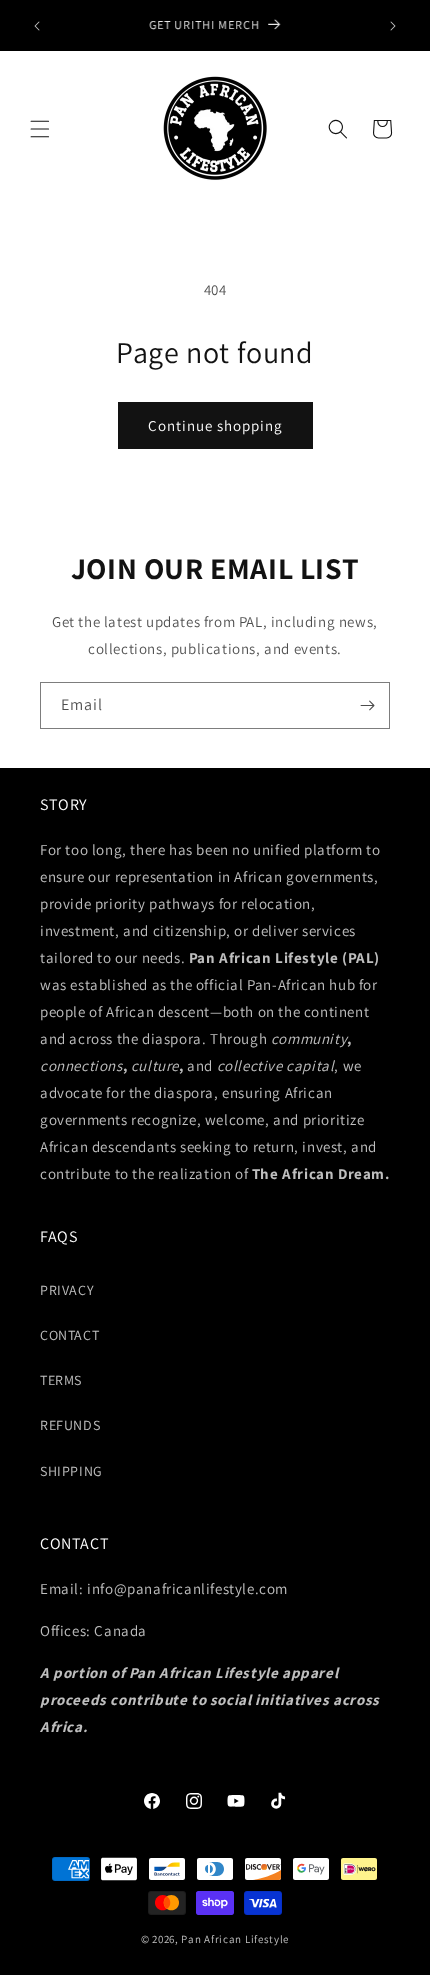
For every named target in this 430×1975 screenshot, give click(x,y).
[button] (40, 129)
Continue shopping (215, 425)
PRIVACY (67, 1290)
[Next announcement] (393, 26)
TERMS (61, 1380)
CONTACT (69, 1335)
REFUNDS (70, 1425)
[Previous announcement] (37, 26)
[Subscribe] (367, 705)
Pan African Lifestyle (235, 1939)
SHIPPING (71, 1471)
